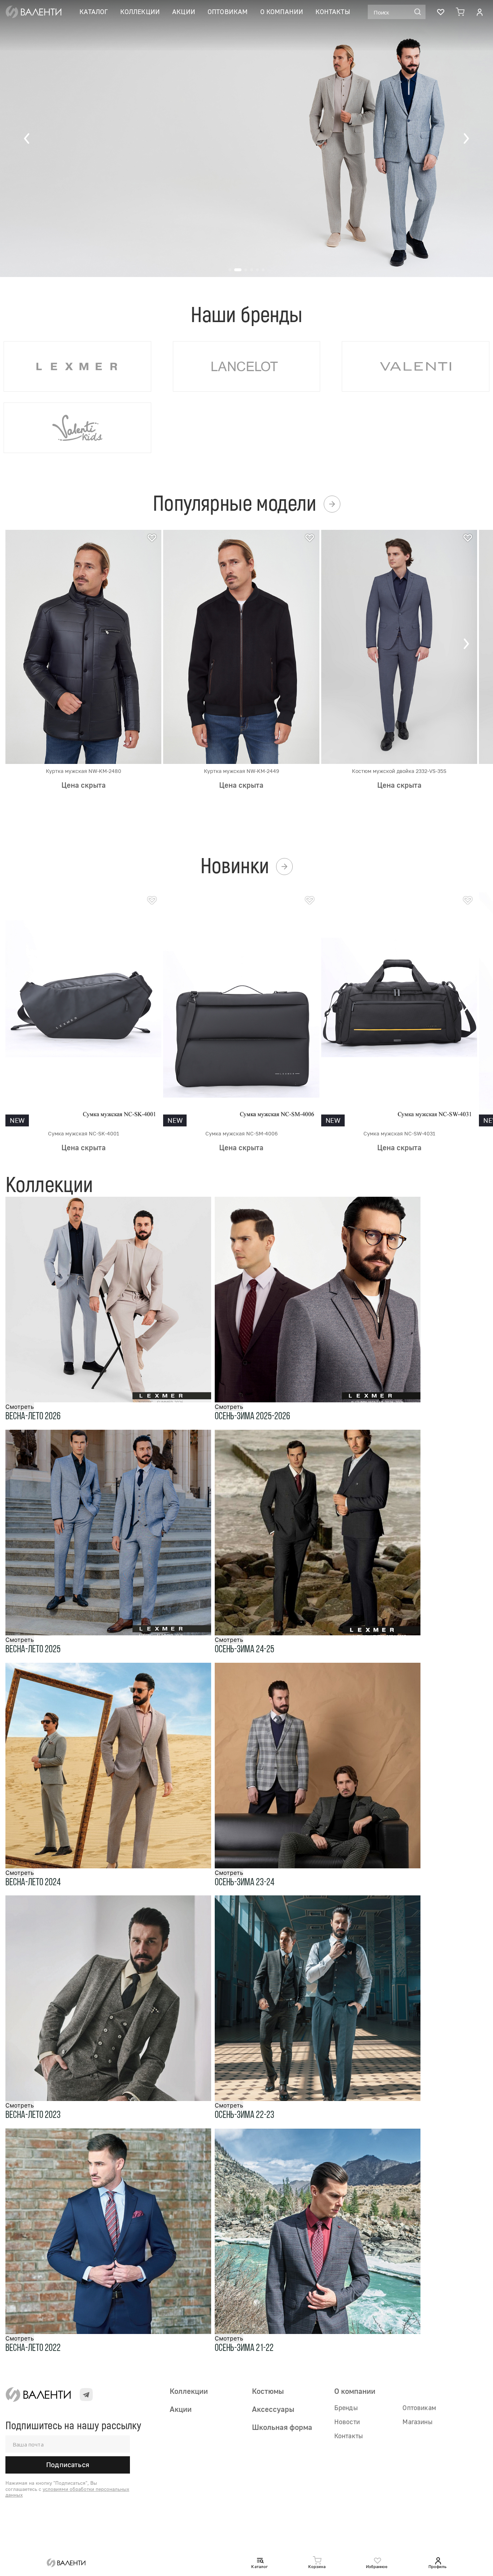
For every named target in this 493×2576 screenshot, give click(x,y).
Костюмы (268, 2391)
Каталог (94, 12)
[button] (27, 139)
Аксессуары (273, 2409)
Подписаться (68, 2465)
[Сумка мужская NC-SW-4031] (399, 1009)
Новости (347, 2422)
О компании (282, 12)
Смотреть (20, 1407)
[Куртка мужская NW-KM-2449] (241, 646)
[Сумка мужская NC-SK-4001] (83, 1009)
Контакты (333, 12)
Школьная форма (282, 2427)
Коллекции (140, 12)
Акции (184, 12)
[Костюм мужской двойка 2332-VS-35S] (399, 646)
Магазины (417, 2422)
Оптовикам (228, 12)
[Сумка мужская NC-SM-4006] (241, 1009)
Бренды (346, 2408)
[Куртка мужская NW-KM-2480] (83, 646)
